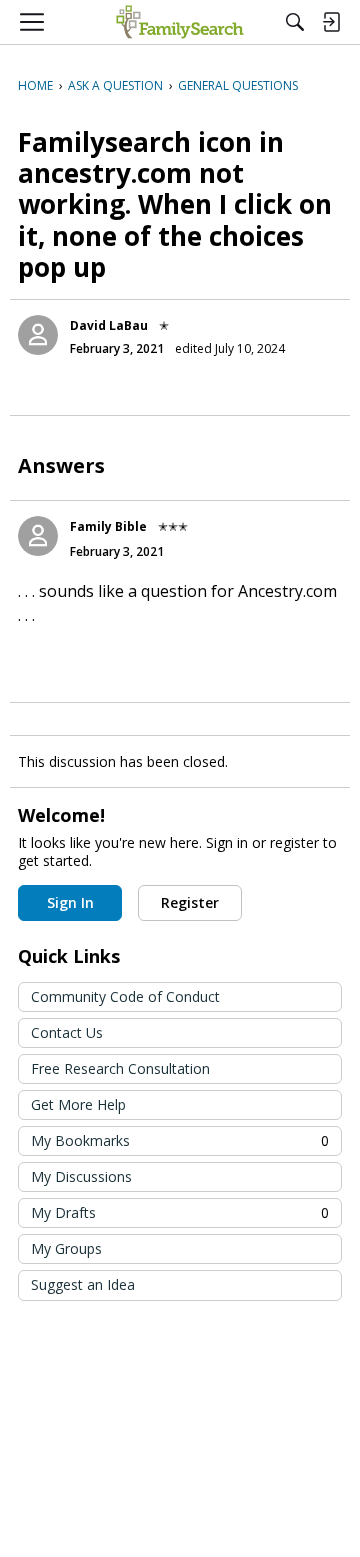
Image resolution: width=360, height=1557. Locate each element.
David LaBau (109, 325)
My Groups (66, 1248)
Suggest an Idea (83, 1284)
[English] (179, 22)
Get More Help (78, 1104)
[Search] (295, 22)
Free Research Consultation (120, 1068)
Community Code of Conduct (125, 996)
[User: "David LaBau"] (38, 335)
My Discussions (81, 1176)
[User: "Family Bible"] (38, 536)
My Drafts (180, 1212)
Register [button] (190, 902)
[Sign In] (331, 22)
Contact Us (67, 1032)
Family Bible (108, 526)
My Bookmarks (180, 1140)
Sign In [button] (70, 902)
